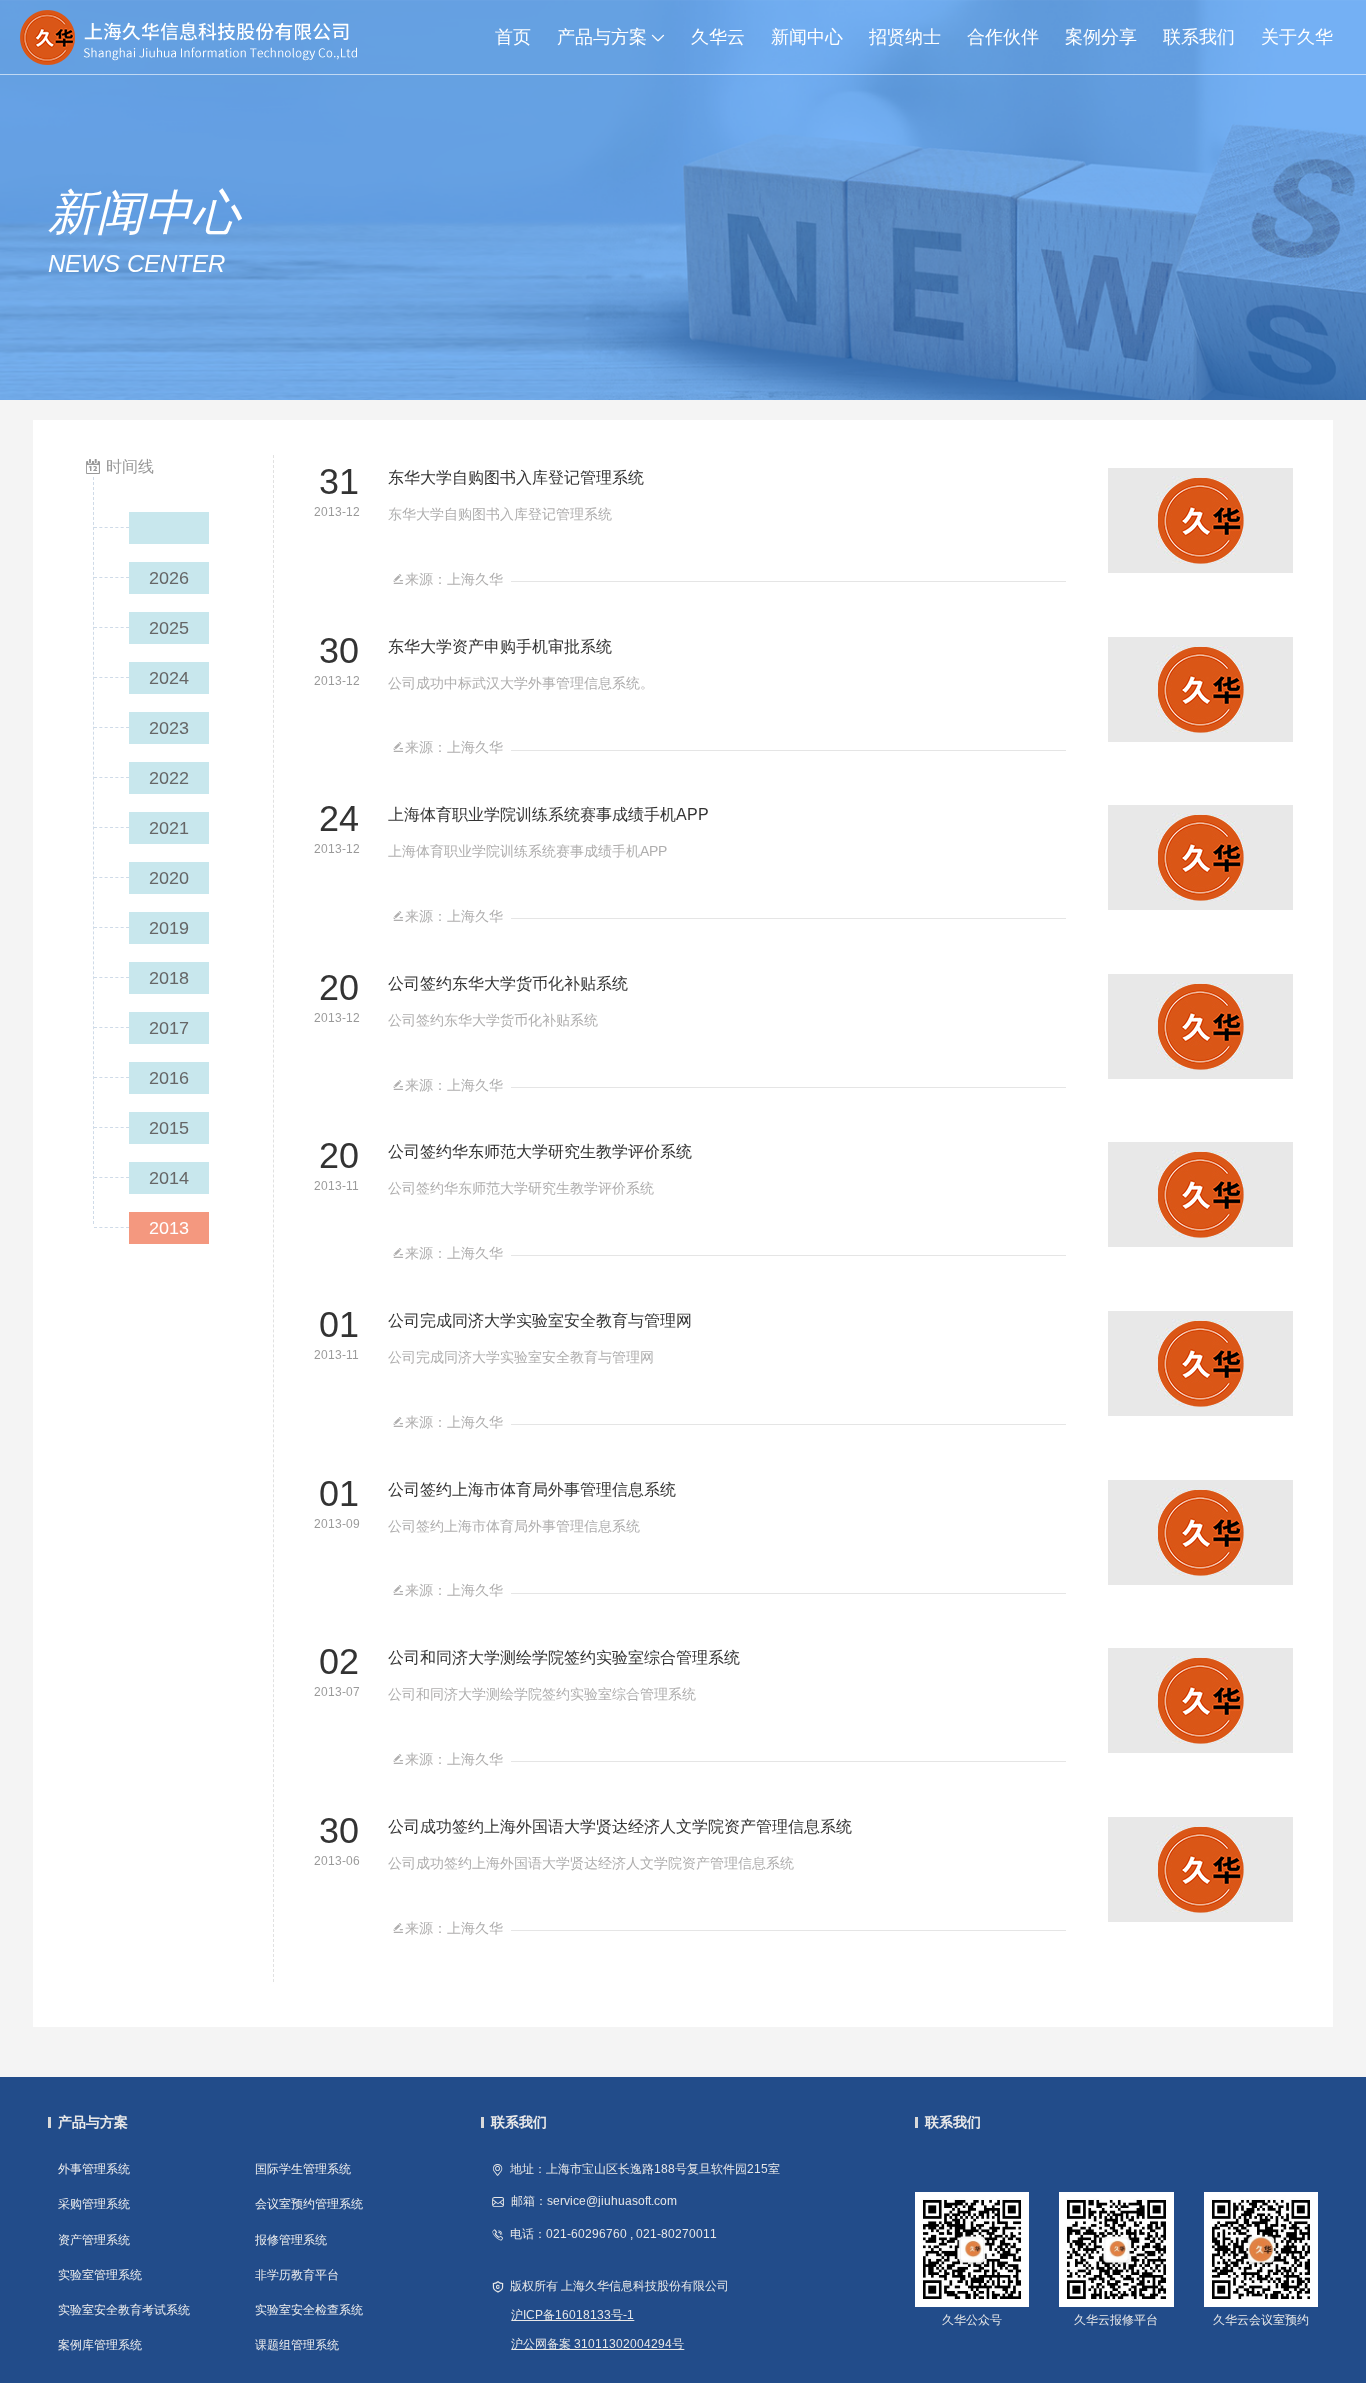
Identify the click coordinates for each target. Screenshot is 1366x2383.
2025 (169, 628)
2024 (169, 678)
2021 (169, 828)
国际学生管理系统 (303, 2169)
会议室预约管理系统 (309, 2204)
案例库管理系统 (100, 2345)
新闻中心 (807, 37)
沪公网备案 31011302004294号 (597, 2344)
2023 (169, 728)
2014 (169, 1178)
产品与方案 (602, 37)
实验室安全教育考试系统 (124, 2310)
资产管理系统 (94, 2240)
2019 (169, 928)
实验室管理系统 (100, 2275)
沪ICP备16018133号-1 (572, 2315)
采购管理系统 (94, 2204)
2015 (169, 1128)
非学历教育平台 (297, 2275)
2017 (169, 1028)
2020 (169, 878)
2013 (169, 1228)
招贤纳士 (905, 37)
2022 (169, 778)
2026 (169, 578)
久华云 (718, 37)
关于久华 (1297, 37)
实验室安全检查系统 (309, 2310)
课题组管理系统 (297, 2345)
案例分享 (1101, 37)
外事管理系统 (94, 2169)
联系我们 (1199, 37)
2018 (169, 978)
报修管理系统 (291, 2240)
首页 (513, 37)
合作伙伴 (1003, 37)
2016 (169, 1078)
